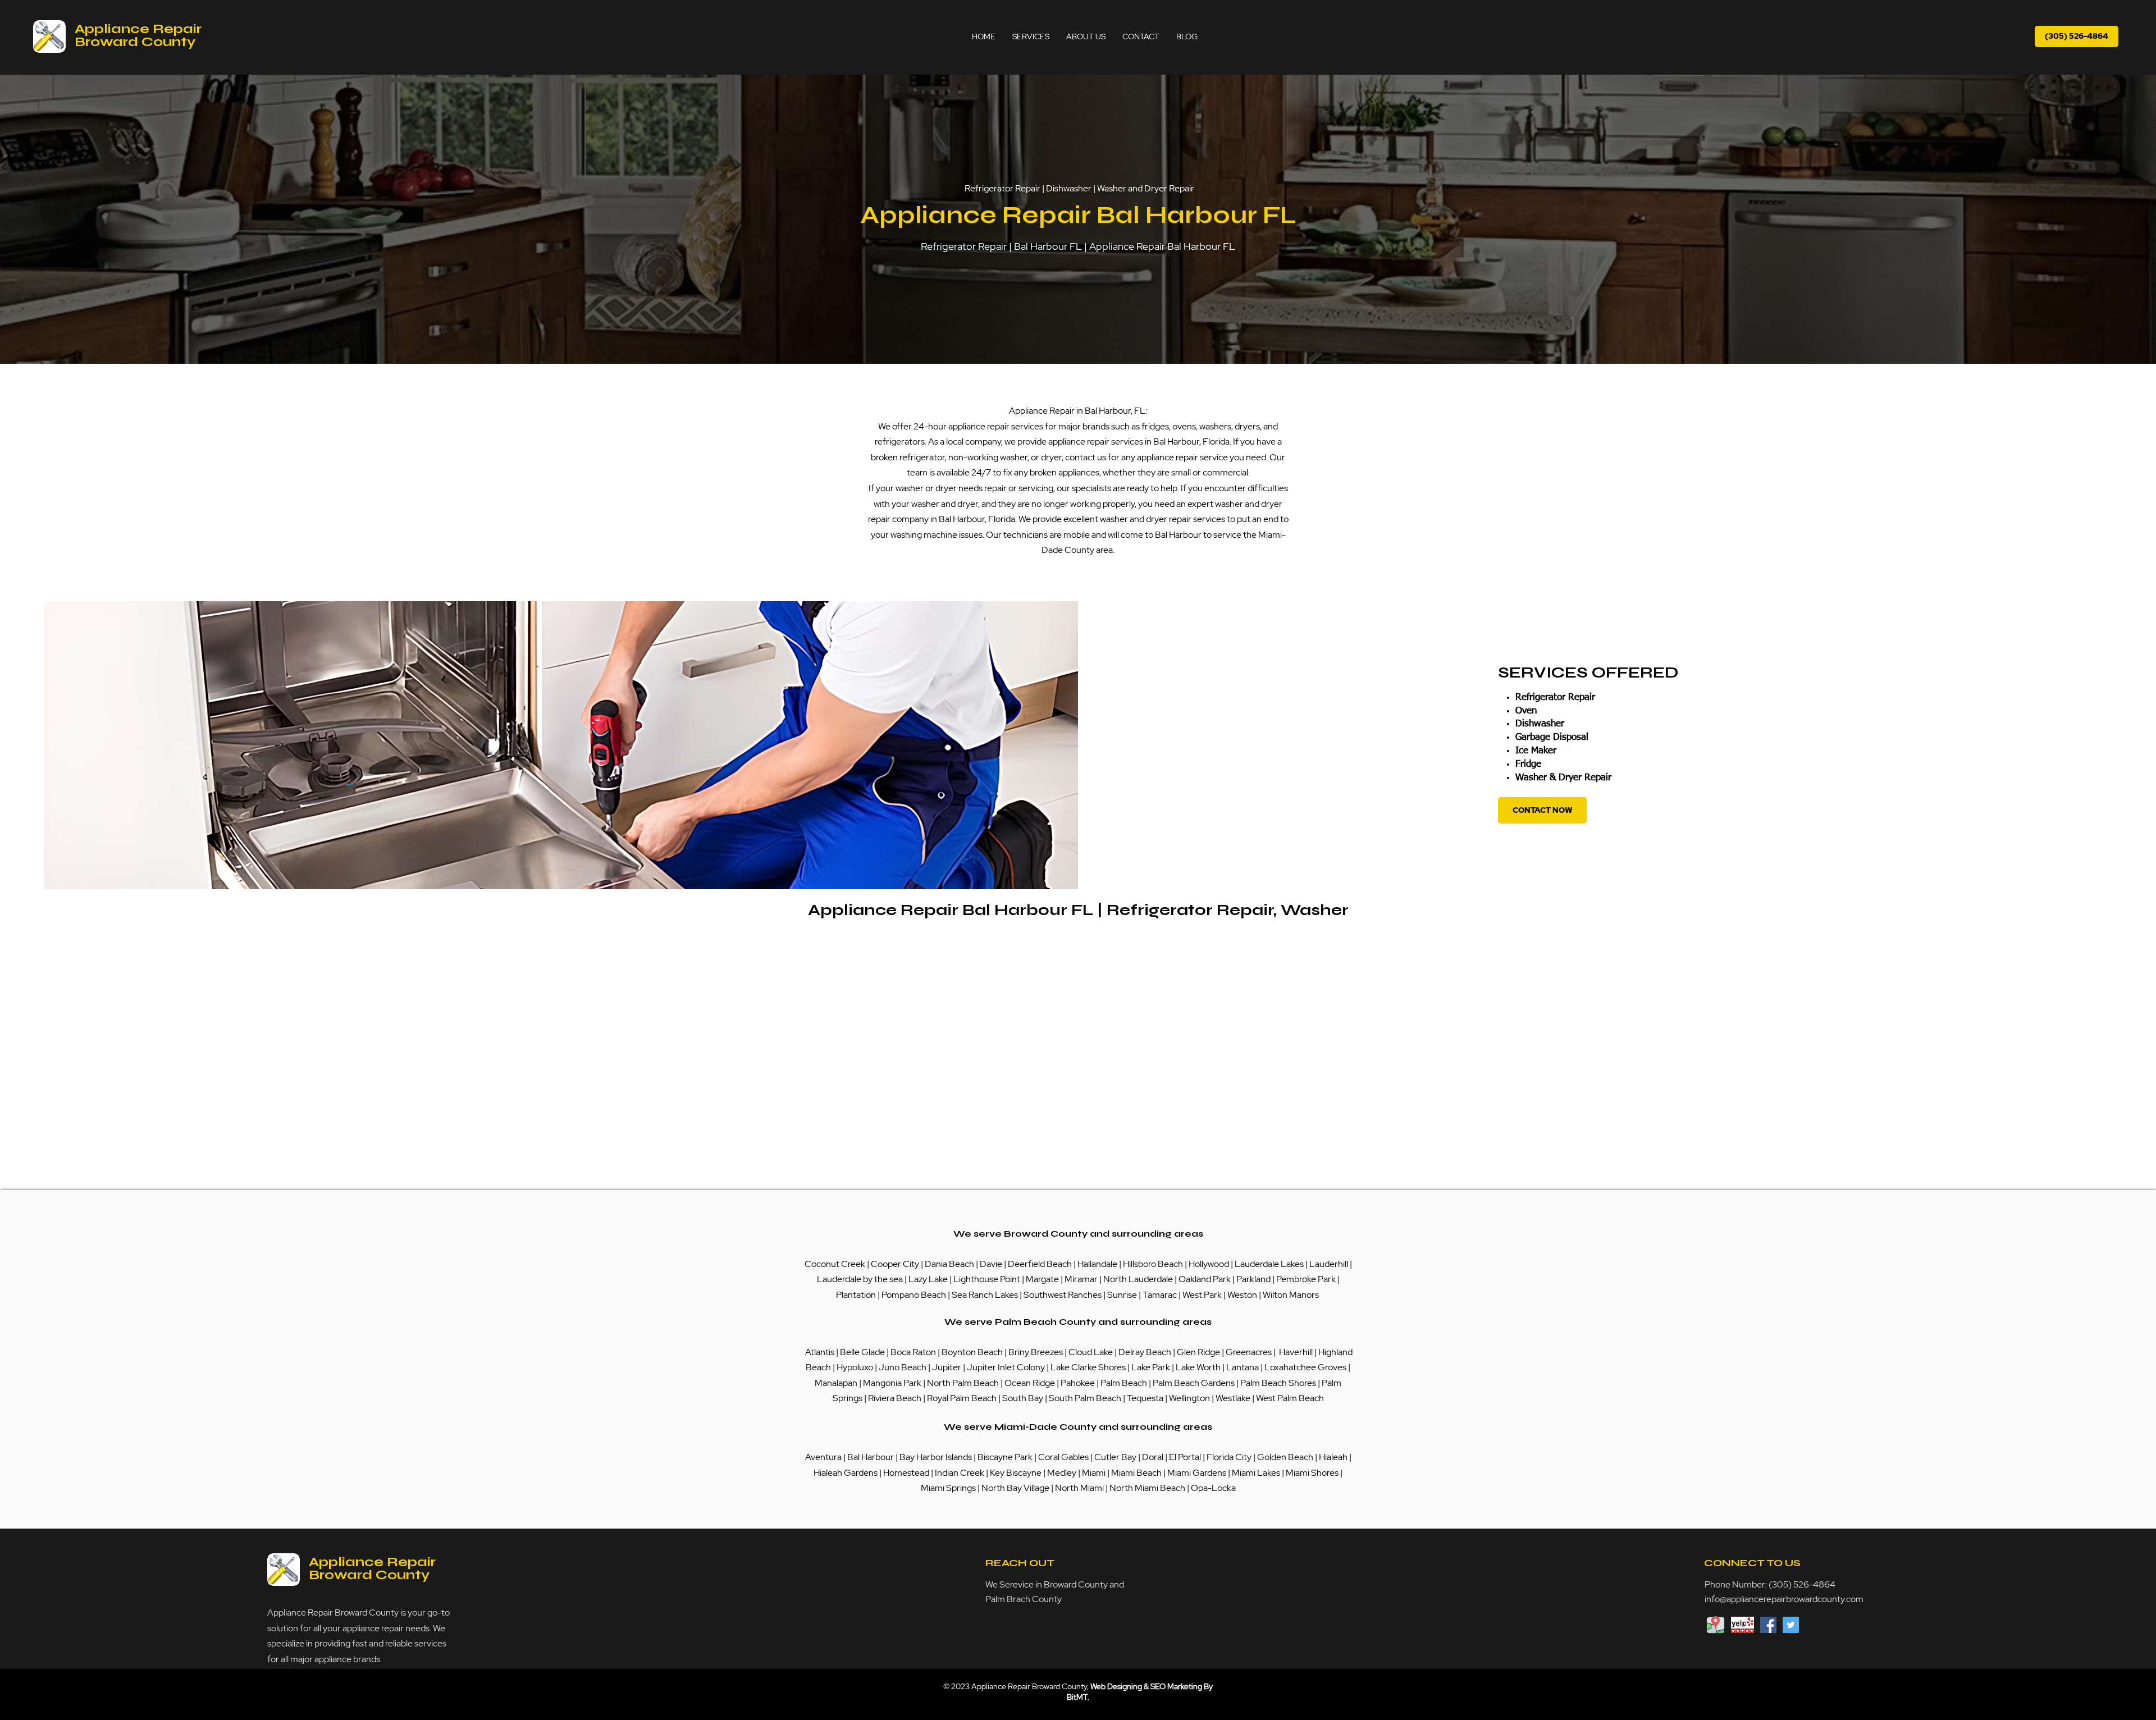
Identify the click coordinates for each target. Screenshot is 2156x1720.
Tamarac (1161, 1295)
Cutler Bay (1115, 1457)
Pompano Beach (914, 1295)
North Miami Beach (1147, 1488)
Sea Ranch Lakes (986, 1295)
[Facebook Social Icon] (1768, 1625)
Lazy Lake (928, 1279)
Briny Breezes (1036, 1352)
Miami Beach (1137, 1473)
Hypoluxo (856, 1367)
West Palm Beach (1290, 1398)
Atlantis (821, 1352)
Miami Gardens (1197, 1473)
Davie (991, 1264)
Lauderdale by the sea (860, 1279)
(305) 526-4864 (1802, 1584)
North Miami (1080, 1488)
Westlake (1234, 1398)
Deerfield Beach (1040, 1264)
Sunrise (1123, 1295)
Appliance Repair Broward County (138, 35)
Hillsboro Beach (1153, 1264)
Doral (1154, 1457)
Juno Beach (902, 1367)
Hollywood (1209, 1264)
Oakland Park (1205, 1279)
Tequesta (1146, 1398)
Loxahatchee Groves (1305, 1367)
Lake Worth (1198, 1367)
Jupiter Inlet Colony (1006, 1367)
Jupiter (947, 1367)
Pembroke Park (1307, 1279)
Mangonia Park (892, 1383)
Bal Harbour (871, 1457)
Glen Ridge (1198, 1352)
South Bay (1023, 1398)
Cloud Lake (1091, 1352)
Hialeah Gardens (846, 1473)
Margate (1043, 1279)
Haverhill (1296, 1352)
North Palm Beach (964, 1383)
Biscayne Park (1004, 1457)
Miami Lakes (1257, 1473)
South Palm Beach (1085, 1398)
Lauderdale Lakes (1269, 1264)
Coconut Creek (836, 1264)
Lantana (1243, 1367)
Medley (1063, 1473)
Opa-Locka (1213, 1488)
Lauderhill (1330, 1264)
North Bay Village (1015, 1488)
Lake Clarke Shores (1089, 1367)
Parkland (1254, 1279)
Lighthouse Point (987, 1279)
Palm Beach (1125, 1383)
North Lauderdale (1138, 1279)
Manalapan (837, 1383)
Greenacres (1250, 1352)
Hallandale (1098, 1264)
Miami (1095, 1473)
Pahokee (1079, 1383)
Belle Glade (862, 1352)
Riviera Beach (895, 1398)
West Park (1202, 1295)
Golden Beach (1285, 1457)
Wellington (1190, 1398)
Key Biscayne (1016, 1473)
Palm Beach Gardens (1195, 1383)
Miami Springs (948, 1488)
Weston (1243, 1295)
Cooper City (895, 1264)
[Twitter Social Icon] (1791, 1625)
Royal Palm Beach (962, 1398)
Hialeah (1334, 1457)
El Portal (1185, 1457)
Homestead (907, 1473)
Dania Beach (949, 1264)
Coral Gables (1063, 1457)
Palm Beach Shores (1279, 1383)
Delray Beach (1145, 1352)
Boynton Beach (972, 1352)
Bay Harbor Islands (936, 1457)
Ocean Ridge (1030, 1383)
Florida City (1229, 1457)
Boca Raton (914, 1352)
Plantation (857, 1295)
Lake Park (1151, 1367)
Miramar (1082, 1279)
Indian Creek (960, 1473)
